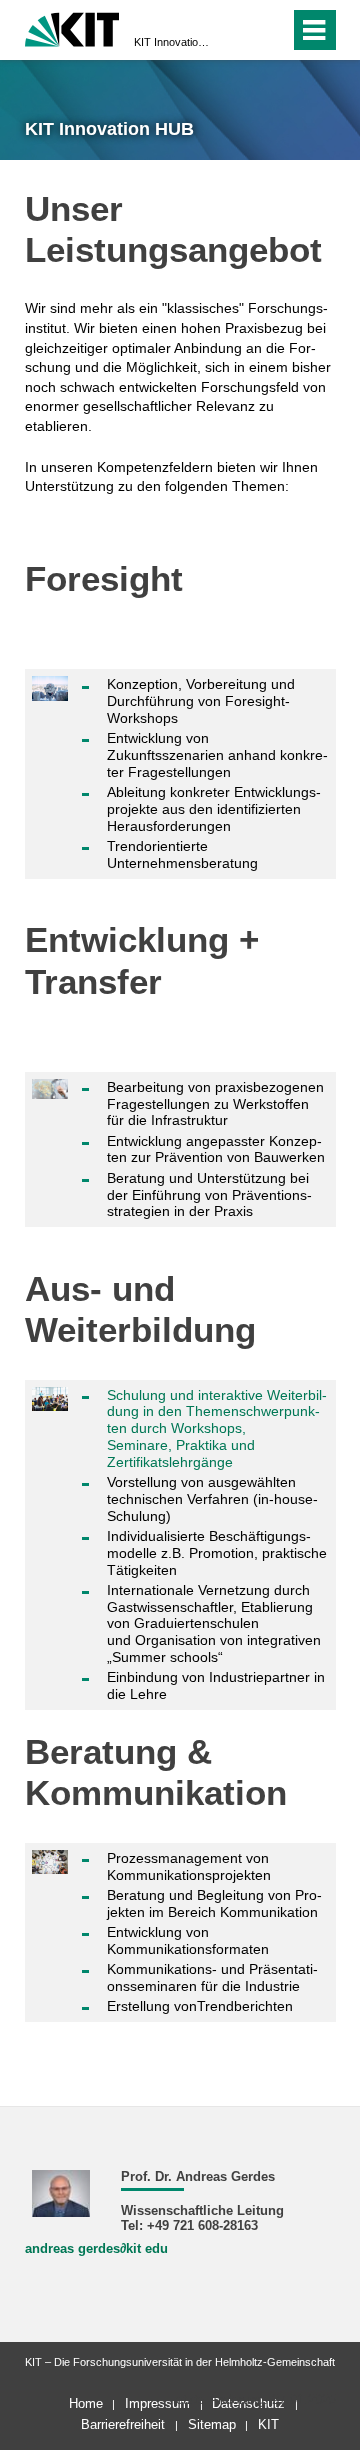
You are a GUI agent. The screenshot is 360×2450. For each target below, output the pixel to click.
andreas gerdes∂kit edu (96, 2249)
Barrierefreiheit (123, 2424)
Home (86, 2403)
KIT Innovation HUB (174, 42)
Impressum (157, 2403)
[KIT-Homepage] (72, 27)
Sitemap (212, 2424)
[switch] (238, 30)
